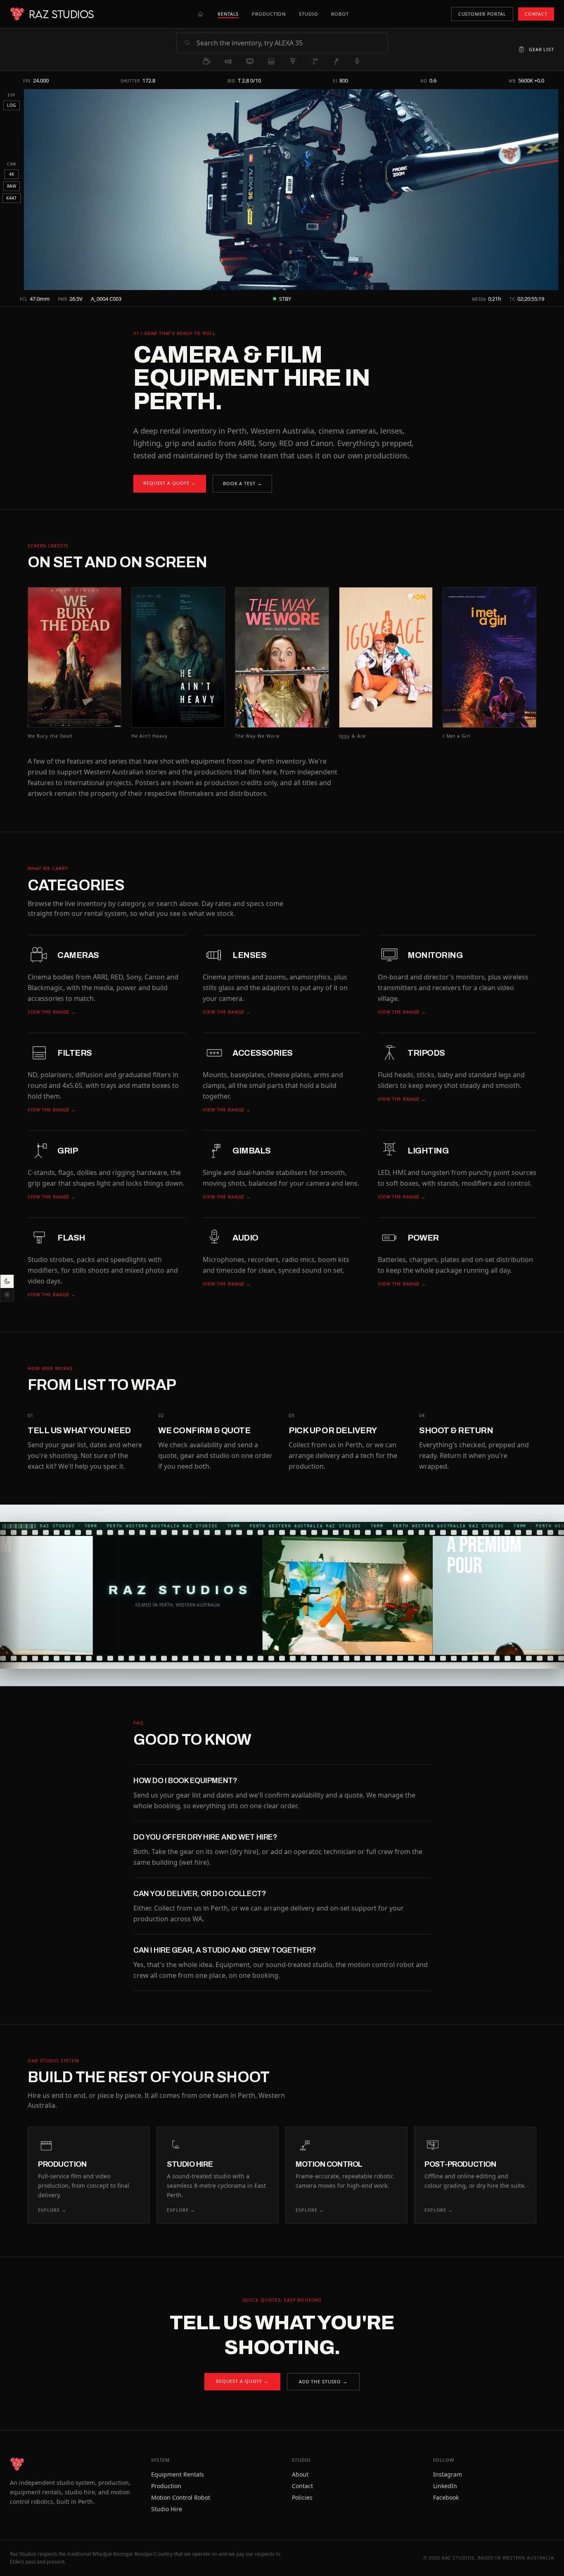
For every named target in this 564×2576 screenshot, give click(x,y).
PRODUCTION (269, 14)
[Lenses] (228, 61)
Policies (302, 2497)
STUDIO (308, 14)
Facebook (446, 2497)
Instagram (448, 2474)
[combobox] (289, 43)
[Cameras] (207, 61)
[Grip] (314, 61)
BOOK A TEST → (242, 483)
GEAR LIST (541, 49)
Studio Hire (167, 2509)
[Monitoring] (250, 61)
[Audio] (357, 61)
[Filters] (271, 61)
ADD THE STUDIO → (323, 2381)
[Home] (200, 14)
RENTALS (228, 14)
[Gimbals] (336, 61)
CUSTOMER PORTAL (482, 14)
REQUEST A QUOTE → (170, 483)
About (300, 2474)
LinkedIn (445, 2486)
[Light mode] (7, 1295)
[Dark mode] (7, 1281)
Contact (302, 2486)
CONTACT (536, 14)
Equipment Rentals (178, 2474)
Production (166, 2486)
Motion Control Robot (181, 2497)
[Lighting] (293, 61)
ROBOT (340, 14)
